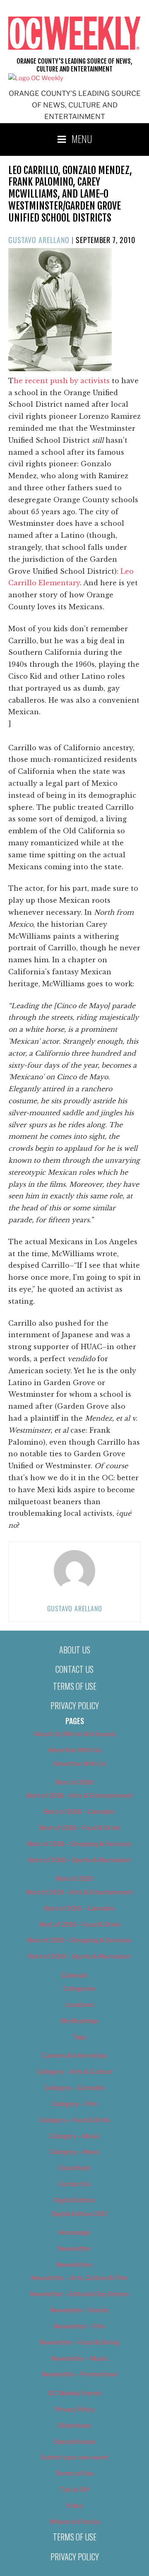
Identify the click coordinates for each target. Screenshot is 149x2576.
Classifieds (74, 2168)
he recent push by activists (63, 381)
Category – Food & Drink (75, 2120)
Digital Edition (75, 2200)
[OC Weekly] (36, 78)
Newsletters (74, 2265)
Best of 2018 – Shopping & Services (79, 1844)
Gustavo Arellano (39, 240)
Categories (80, 1989)
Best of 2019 (74, 1879)
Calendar (74, 1975)
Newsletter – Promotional (79, 2374)
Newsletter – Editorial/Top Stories (80, 2294)
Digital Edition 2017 (80, 2214)
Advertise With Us (75, 1750)
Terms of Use (75, 1686)
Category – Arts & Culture (75, 2072)
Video (74, 2506)
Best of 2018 (74, 1782)
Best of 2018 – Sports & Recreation (80, 1860)
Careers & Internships (74, 2056)
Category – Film (75, 2104)
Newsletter (74, 2249)
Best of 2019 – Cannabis (79, 1908)
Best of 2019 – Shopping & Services (79, 1940)
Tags (79, 2037)
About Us (75, 1650)
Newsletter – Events (79, 2310)
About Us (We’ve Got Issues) (75, 1734)
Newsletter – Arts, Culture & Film (79, 2278)
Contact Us (74, 1669)
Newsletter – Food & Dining (80, 2342)
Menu (82, 138)
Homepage (74, 2233)
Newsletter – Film (80, 2326)
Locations (79, 2005)
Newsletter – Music (80, 2359)
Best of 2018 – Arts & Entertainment (80, 1796)
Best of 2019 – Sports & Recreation (80, 1956)
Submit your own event (74, 2457)
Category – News (74, 2152)
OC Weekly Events (75, 2393)
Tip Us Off (75, 2490)
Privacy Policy (75, 1705)
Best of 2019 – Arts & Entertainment (80, 1892)
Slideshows (74, 2426)
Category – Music (75, 2136)
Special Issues (75, 2442)
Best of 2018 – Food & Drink (80, 1828)
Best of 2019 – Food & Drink (80, 1925)
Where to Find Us (75, 2522)
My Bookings (80, 2021)
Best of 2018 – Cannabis (79, 1812)
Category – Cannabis (74, 2088)
